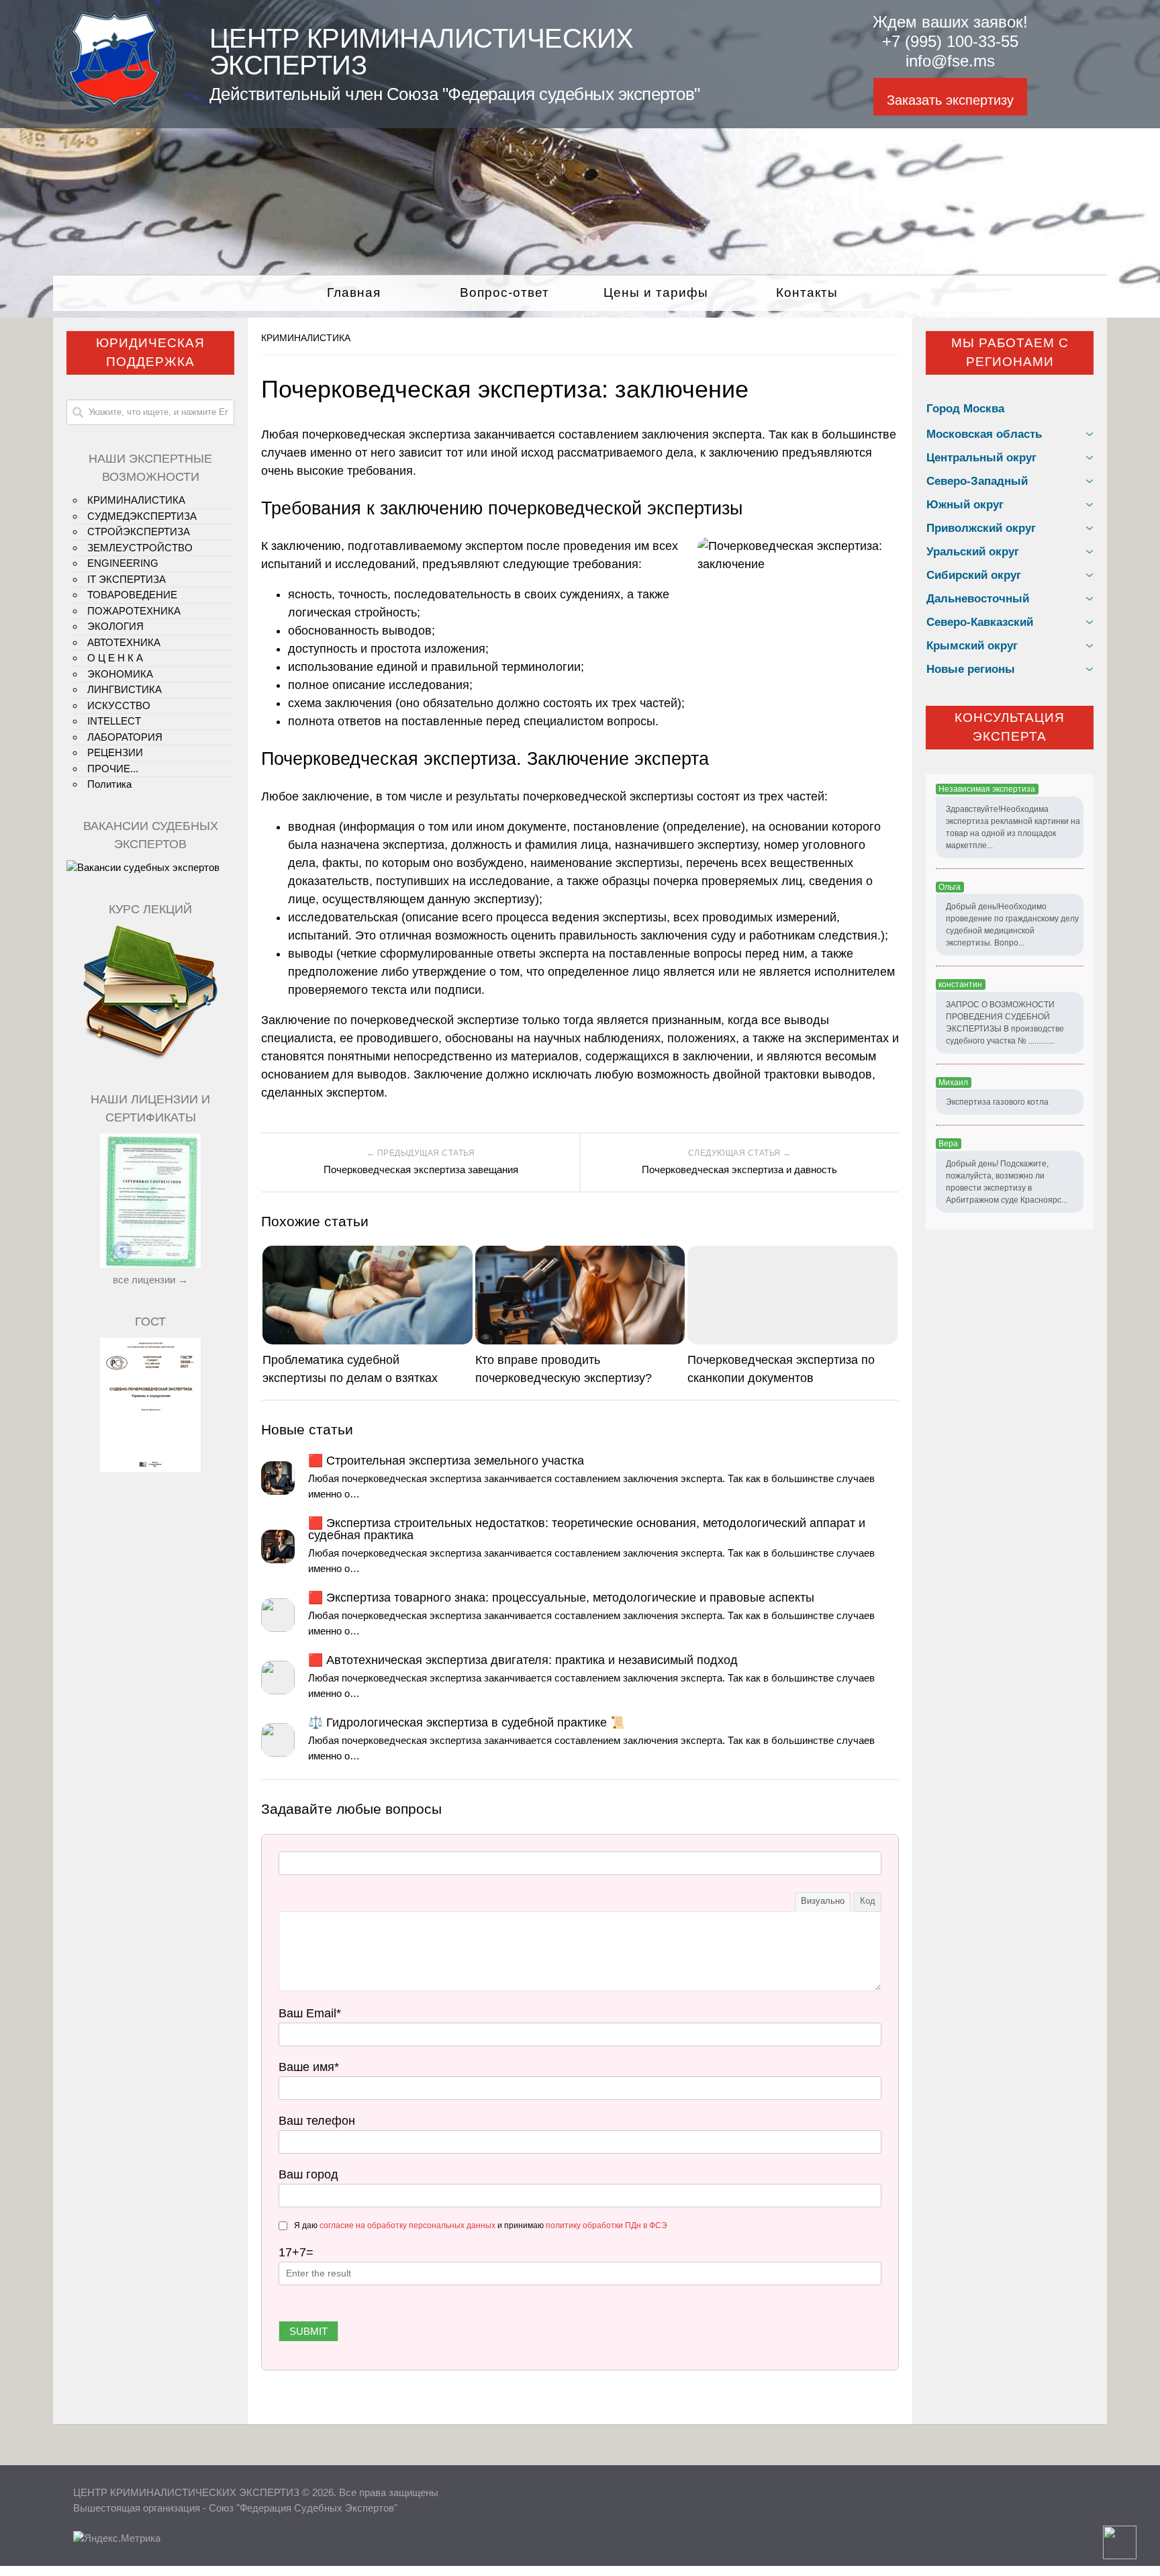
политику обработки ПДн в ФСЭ (607, 2225)
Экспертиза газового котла (997, 1102)
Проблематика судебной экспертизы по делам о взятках (350, 1369)
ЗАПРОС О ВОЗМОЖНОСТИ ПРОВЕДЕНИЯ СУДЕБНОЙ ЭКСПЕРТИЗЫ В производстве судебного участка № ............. (1005, 1023)
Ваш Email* (310, 2013)
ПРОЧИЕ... (113, 769)
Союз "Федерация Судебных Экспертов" (303, 2508)
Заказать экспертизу (950, 100)
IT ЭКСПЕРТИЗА (127, 579)
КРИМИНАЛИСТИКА (306, 338)
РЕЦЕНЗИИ (115, 752)
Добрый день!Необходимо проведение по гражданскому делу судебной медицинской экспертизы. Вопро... (1012, 925)
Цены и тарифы (656, 292)
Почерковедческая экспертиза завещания (421, 1169)
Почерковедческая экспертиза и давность (739, 1169)
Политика (109, 784)
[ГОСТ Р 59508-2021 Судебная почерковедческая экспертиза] (150, 1468)
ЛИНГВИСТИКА (125, 689)
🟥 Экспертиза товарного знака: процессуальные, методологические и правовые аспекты (561, 1598)
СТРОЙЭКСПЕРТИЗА (139, 532)
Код (868, 1901)
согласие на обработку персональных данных (407, 2225)
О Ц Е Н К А (115, 658)
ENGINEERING (123, 563)
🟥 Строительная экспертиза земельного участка (446, 1461)
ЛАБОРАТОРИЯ (125, 737)
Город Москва (965, 409)
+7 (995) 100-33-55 (950, 41)
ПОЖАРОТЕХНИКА (134, 611)
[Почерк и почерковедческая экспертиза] (150, 1057)
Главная (354, 292)
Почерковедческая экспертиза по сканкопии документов (781, 1369)
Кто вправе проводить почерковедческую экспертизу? (564, 1369)
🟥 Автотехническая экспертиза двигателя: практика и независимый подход (523, 1660)
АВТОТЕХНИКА (124, 642)
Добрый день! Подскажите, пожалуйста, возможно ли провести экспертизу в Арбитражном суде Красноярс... (1007, 1182)
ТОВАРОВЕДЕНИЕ (132, 595)
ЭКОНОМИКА (120, 674)
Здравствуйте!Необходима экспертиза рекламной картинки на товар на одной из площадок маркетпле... (1013, 827)
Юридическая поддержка (150, 353)
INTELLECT (114, 721)
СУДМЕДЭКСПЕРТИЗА (142, 516)
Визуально (823, 1901)
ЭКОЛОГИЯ (115, 626)
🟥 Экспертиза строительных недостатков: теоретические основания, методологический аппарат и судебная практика (587, 1529)
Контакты (807, 292)
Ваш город (308, 2174)
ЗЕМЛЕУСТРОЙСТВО (140, 548)
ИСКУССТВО (119, 705)
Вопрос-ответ (504, 292)
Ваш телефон (317, 2121)
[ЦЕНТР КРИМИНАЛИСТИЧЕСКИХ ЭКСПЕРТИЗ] (114, 109)
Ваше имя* (309, 2067)
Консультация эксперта (1010, 727)
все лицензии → (150, 1280)
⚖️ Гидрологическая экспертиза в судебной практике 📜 (467, 1722)
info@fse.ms (950, 61)
